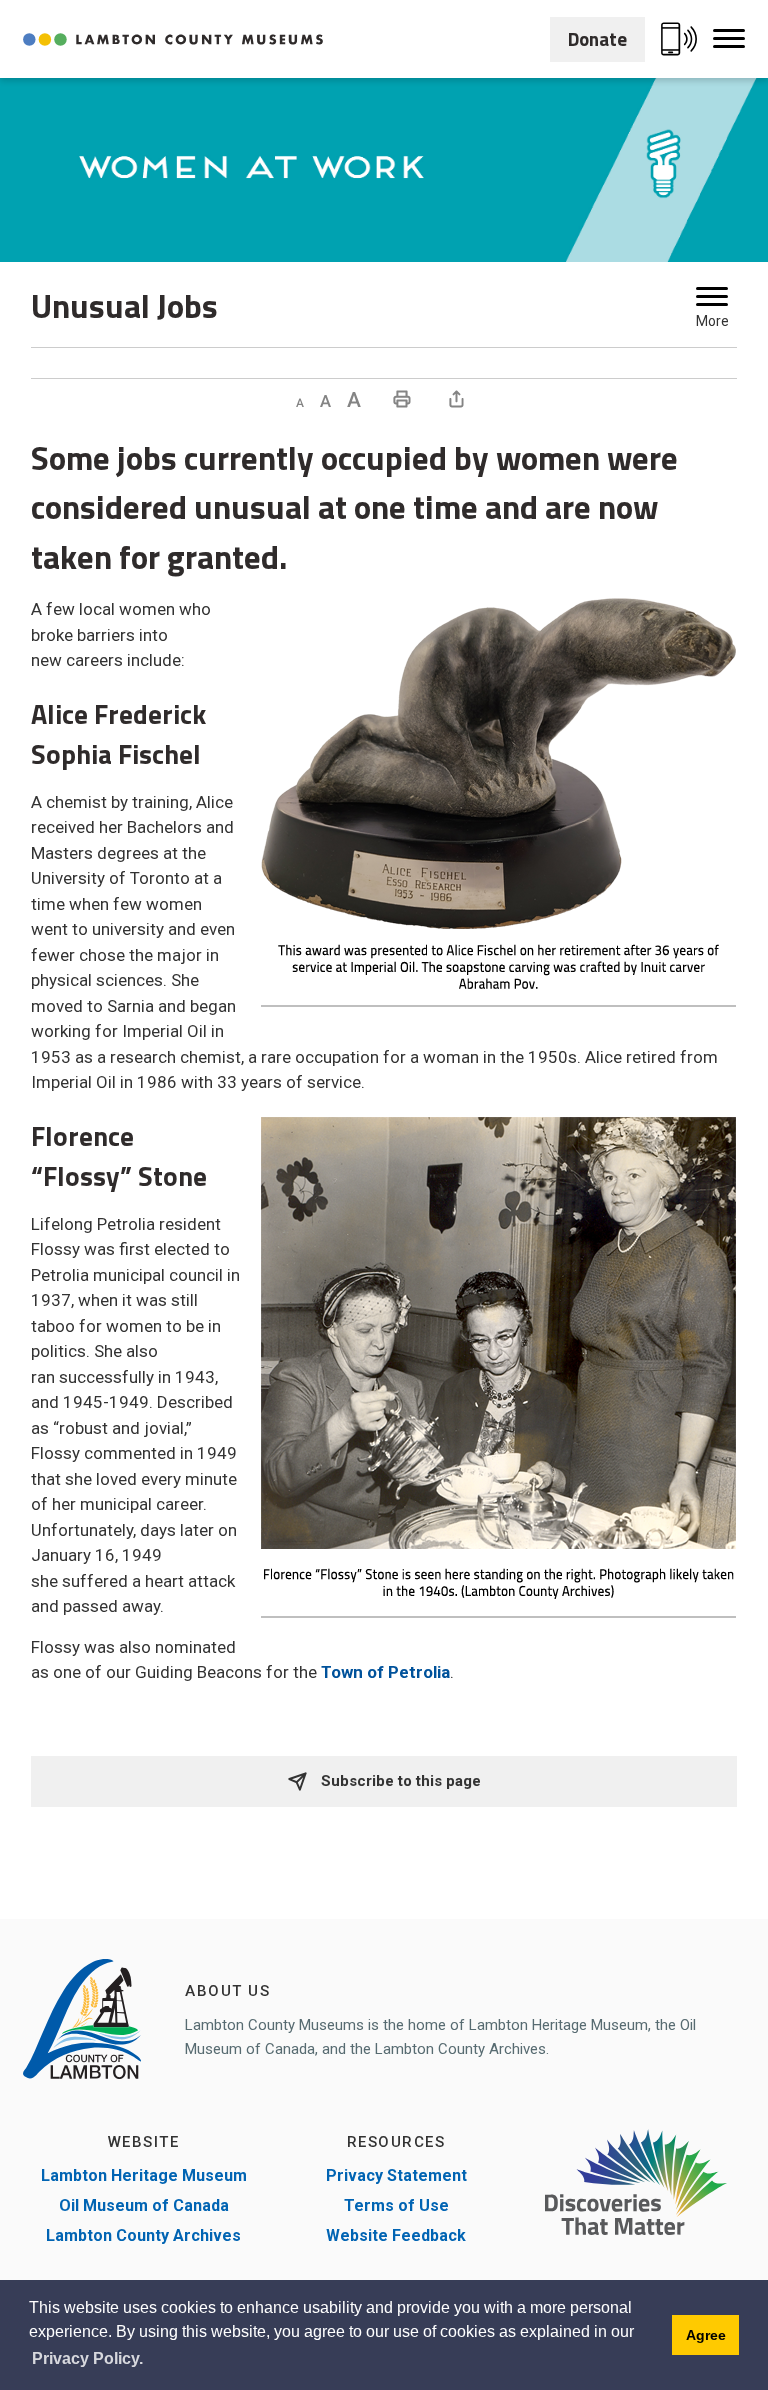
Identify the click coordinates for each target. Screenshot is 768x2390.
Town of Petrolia (385, 1672)
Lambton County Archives (143, 2235)
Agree (706, 2335)
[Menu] (712, 297)
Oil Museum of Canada (144, 2205)
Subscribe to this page (399, 1781)
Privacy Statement (396, 2175)
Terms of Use (396, 2205)
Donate (597, 38)
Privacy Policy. (87, 2358)
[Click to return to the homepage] (173, 39)
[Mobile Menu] (729, 39)
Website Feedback (396, 2235)
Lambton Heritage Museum (144, 2175)
